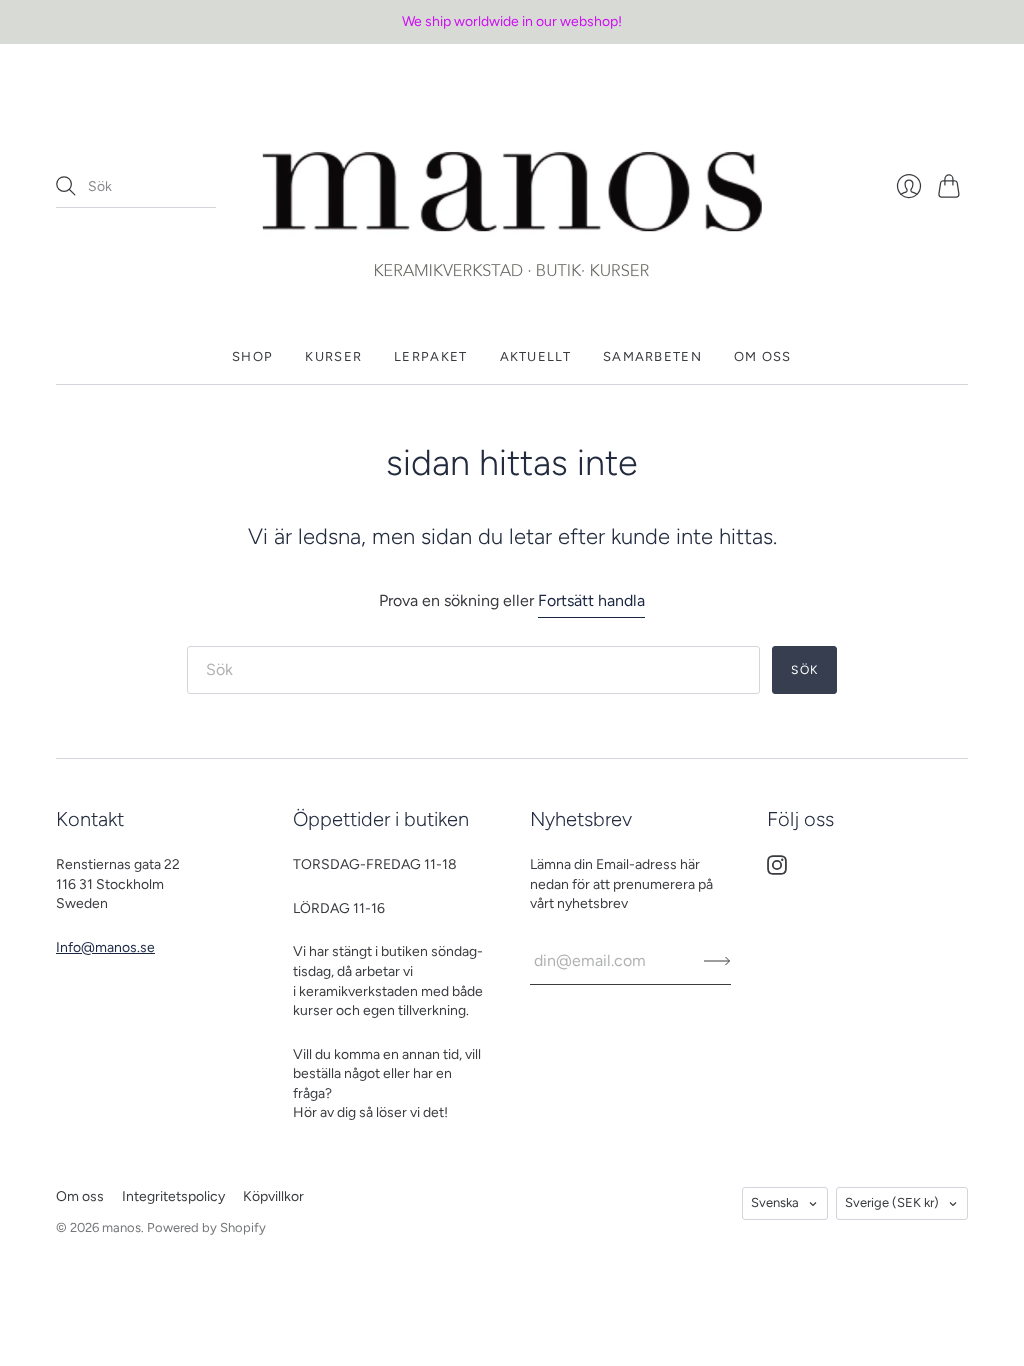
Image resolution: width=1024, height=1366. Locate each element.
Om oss (763, 356)
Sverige (892, 1202)
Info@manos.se (105, 947)
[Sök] (66, 186)
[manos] (512, 187)
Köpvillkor (273, 1196)
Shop (252, 356)
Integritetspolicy (173, 1196)
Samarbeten (652, 356)
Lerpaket (430, 356)
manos (121, 1227)
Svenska (775, 1202)
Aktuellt (535, 356)
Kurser (333, 356)
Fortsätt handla (591, 600)
